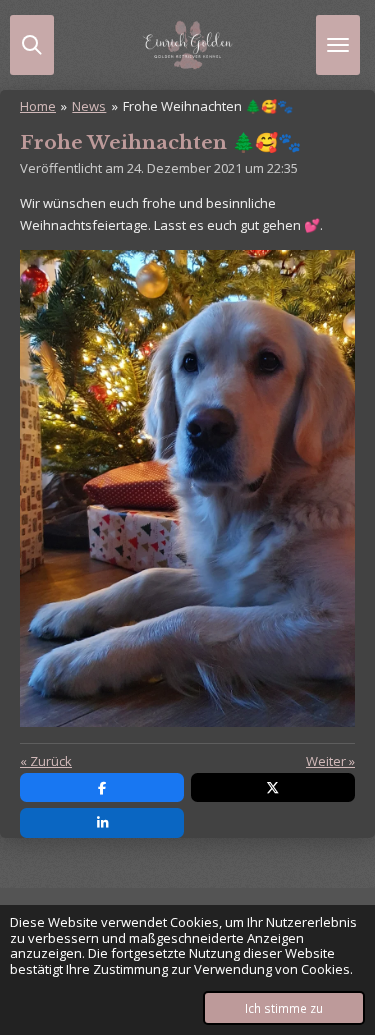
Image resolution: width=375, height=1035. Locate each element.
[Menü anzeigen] (338, 45)
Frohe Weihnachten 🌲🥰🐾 (208, 106)
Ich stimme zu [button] (284, 1008)
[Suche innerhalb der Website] (32, 45)
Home (38, 106)
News (89, 106)
